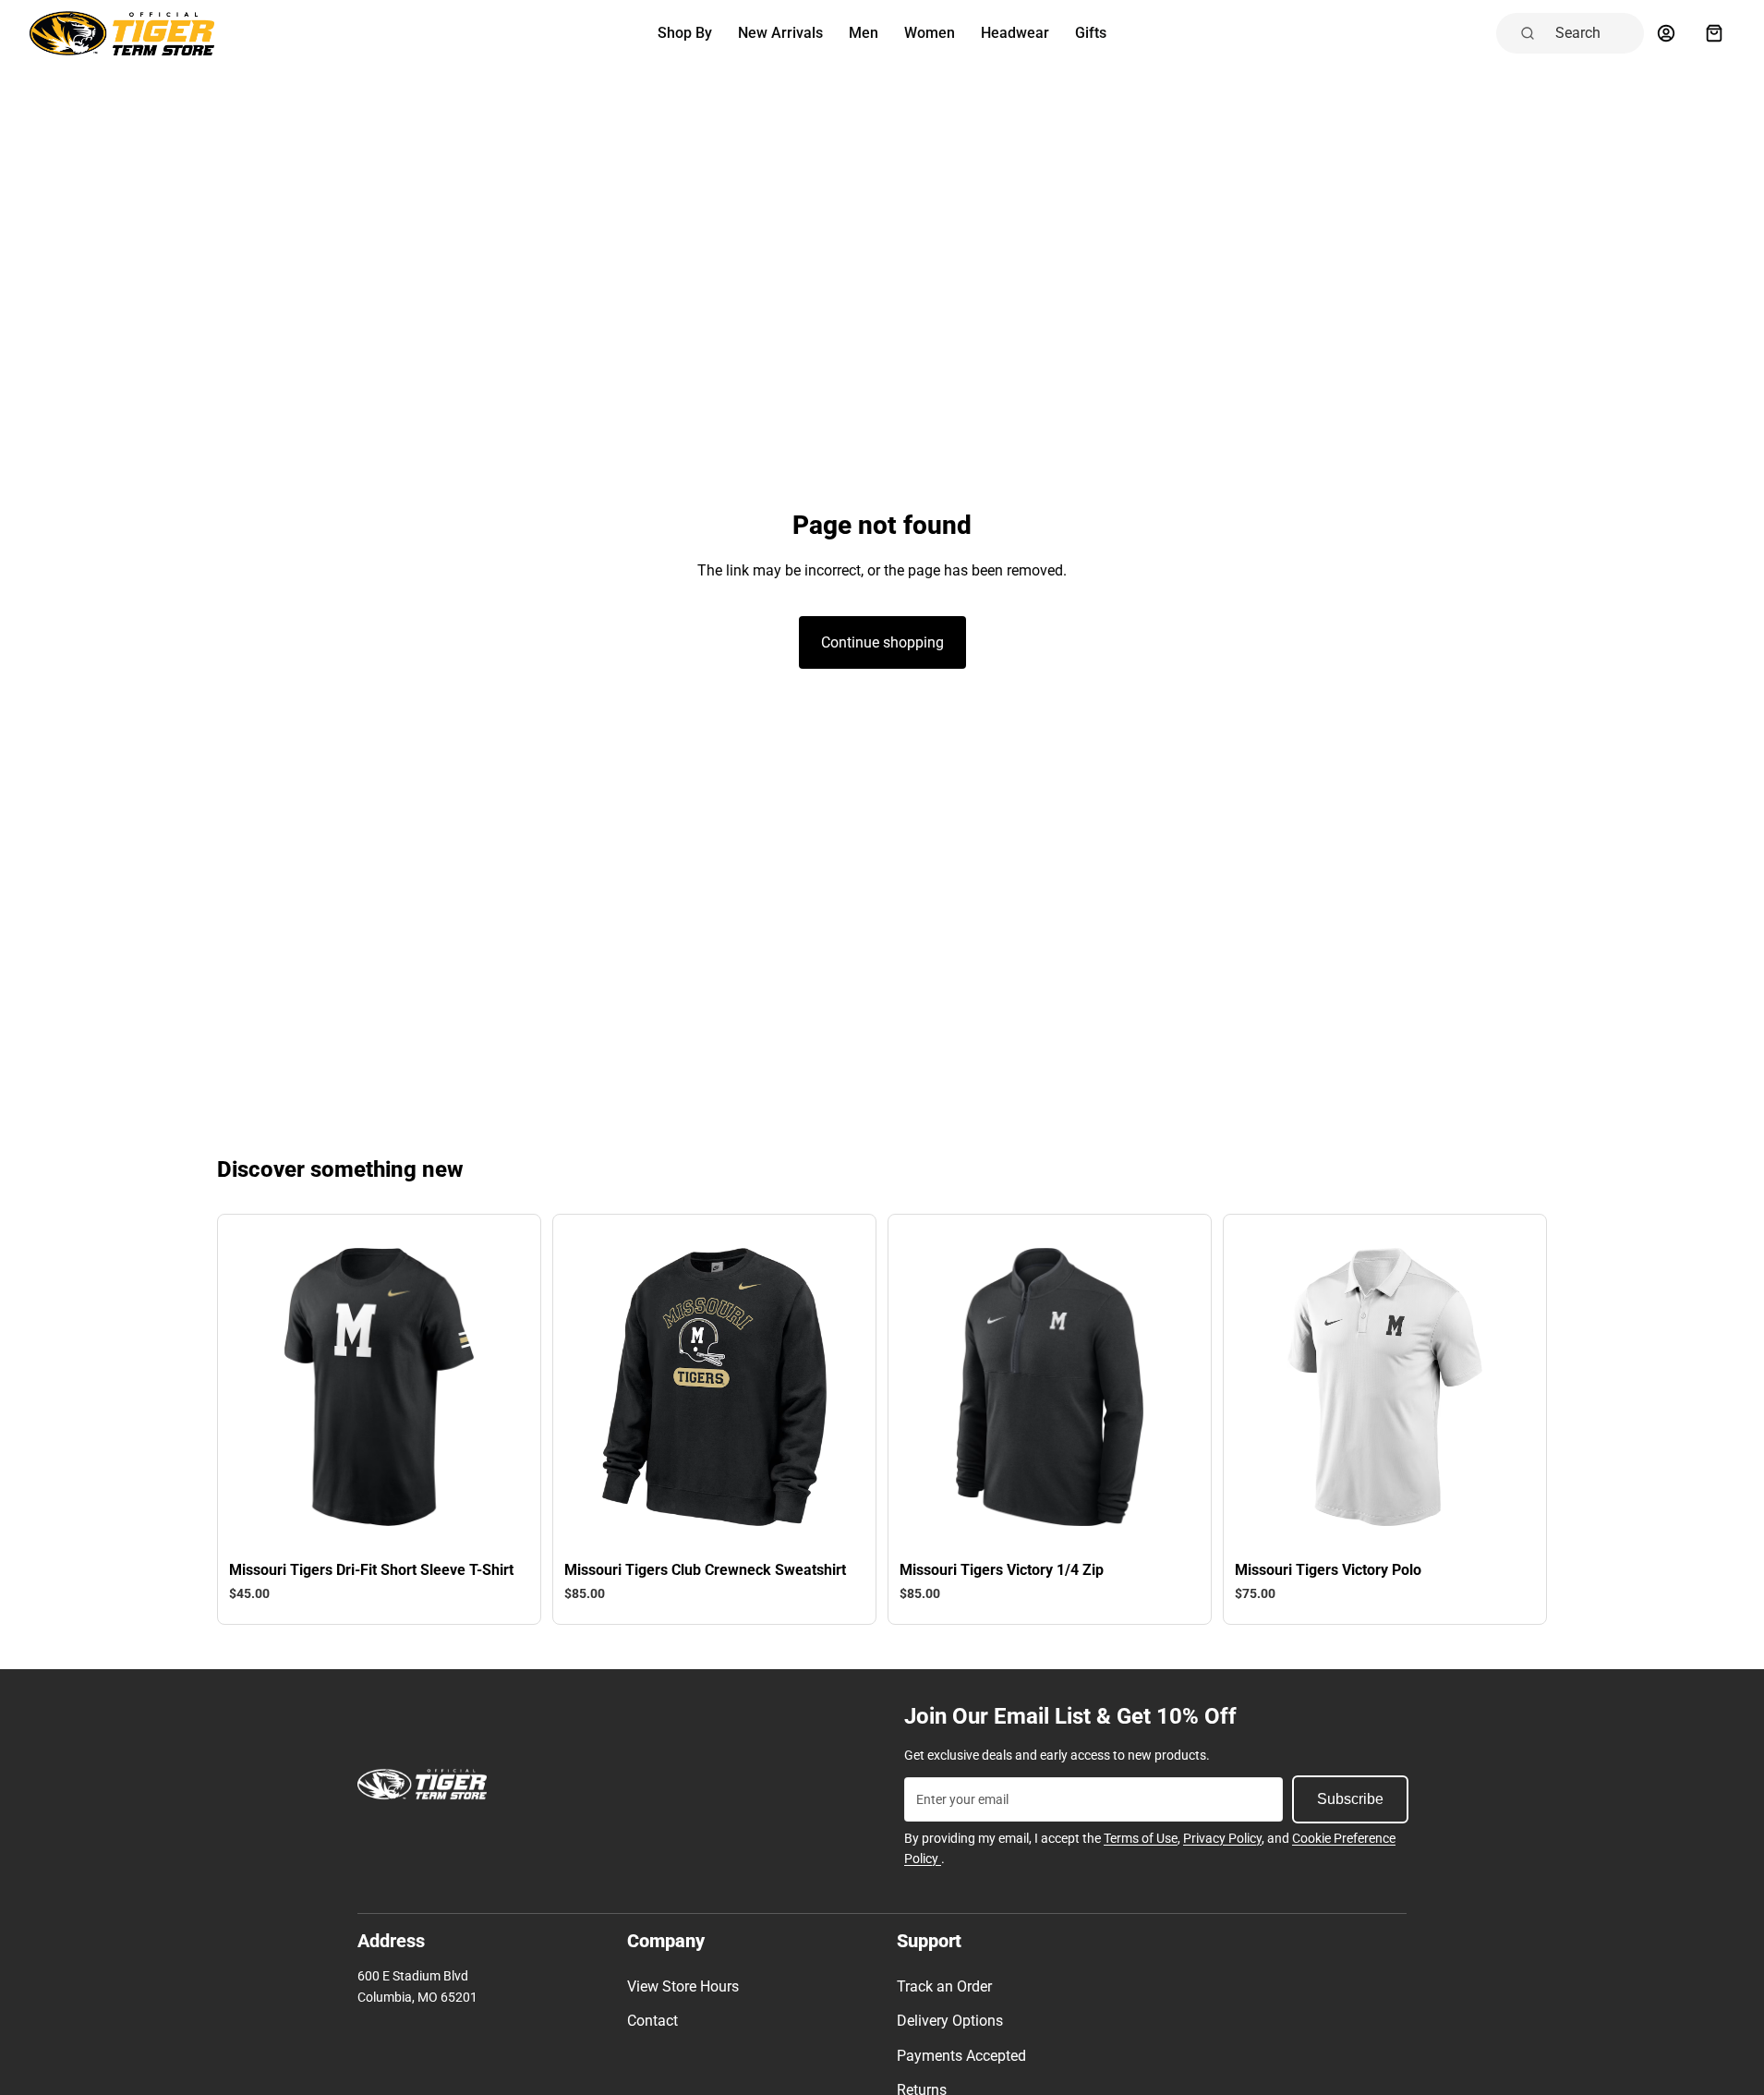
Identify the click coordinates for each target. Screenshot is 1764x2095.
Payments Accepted (961, 2056)
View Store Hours (683, 1986)
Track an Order (944, 1986)
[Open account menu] (1666, 33)
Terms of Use (1141, 1838)
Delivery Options (950, 2021)
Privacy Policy (1222, 1838)
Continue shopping (882, 642)
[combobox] (1594, 33)
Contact (652, 2021)
